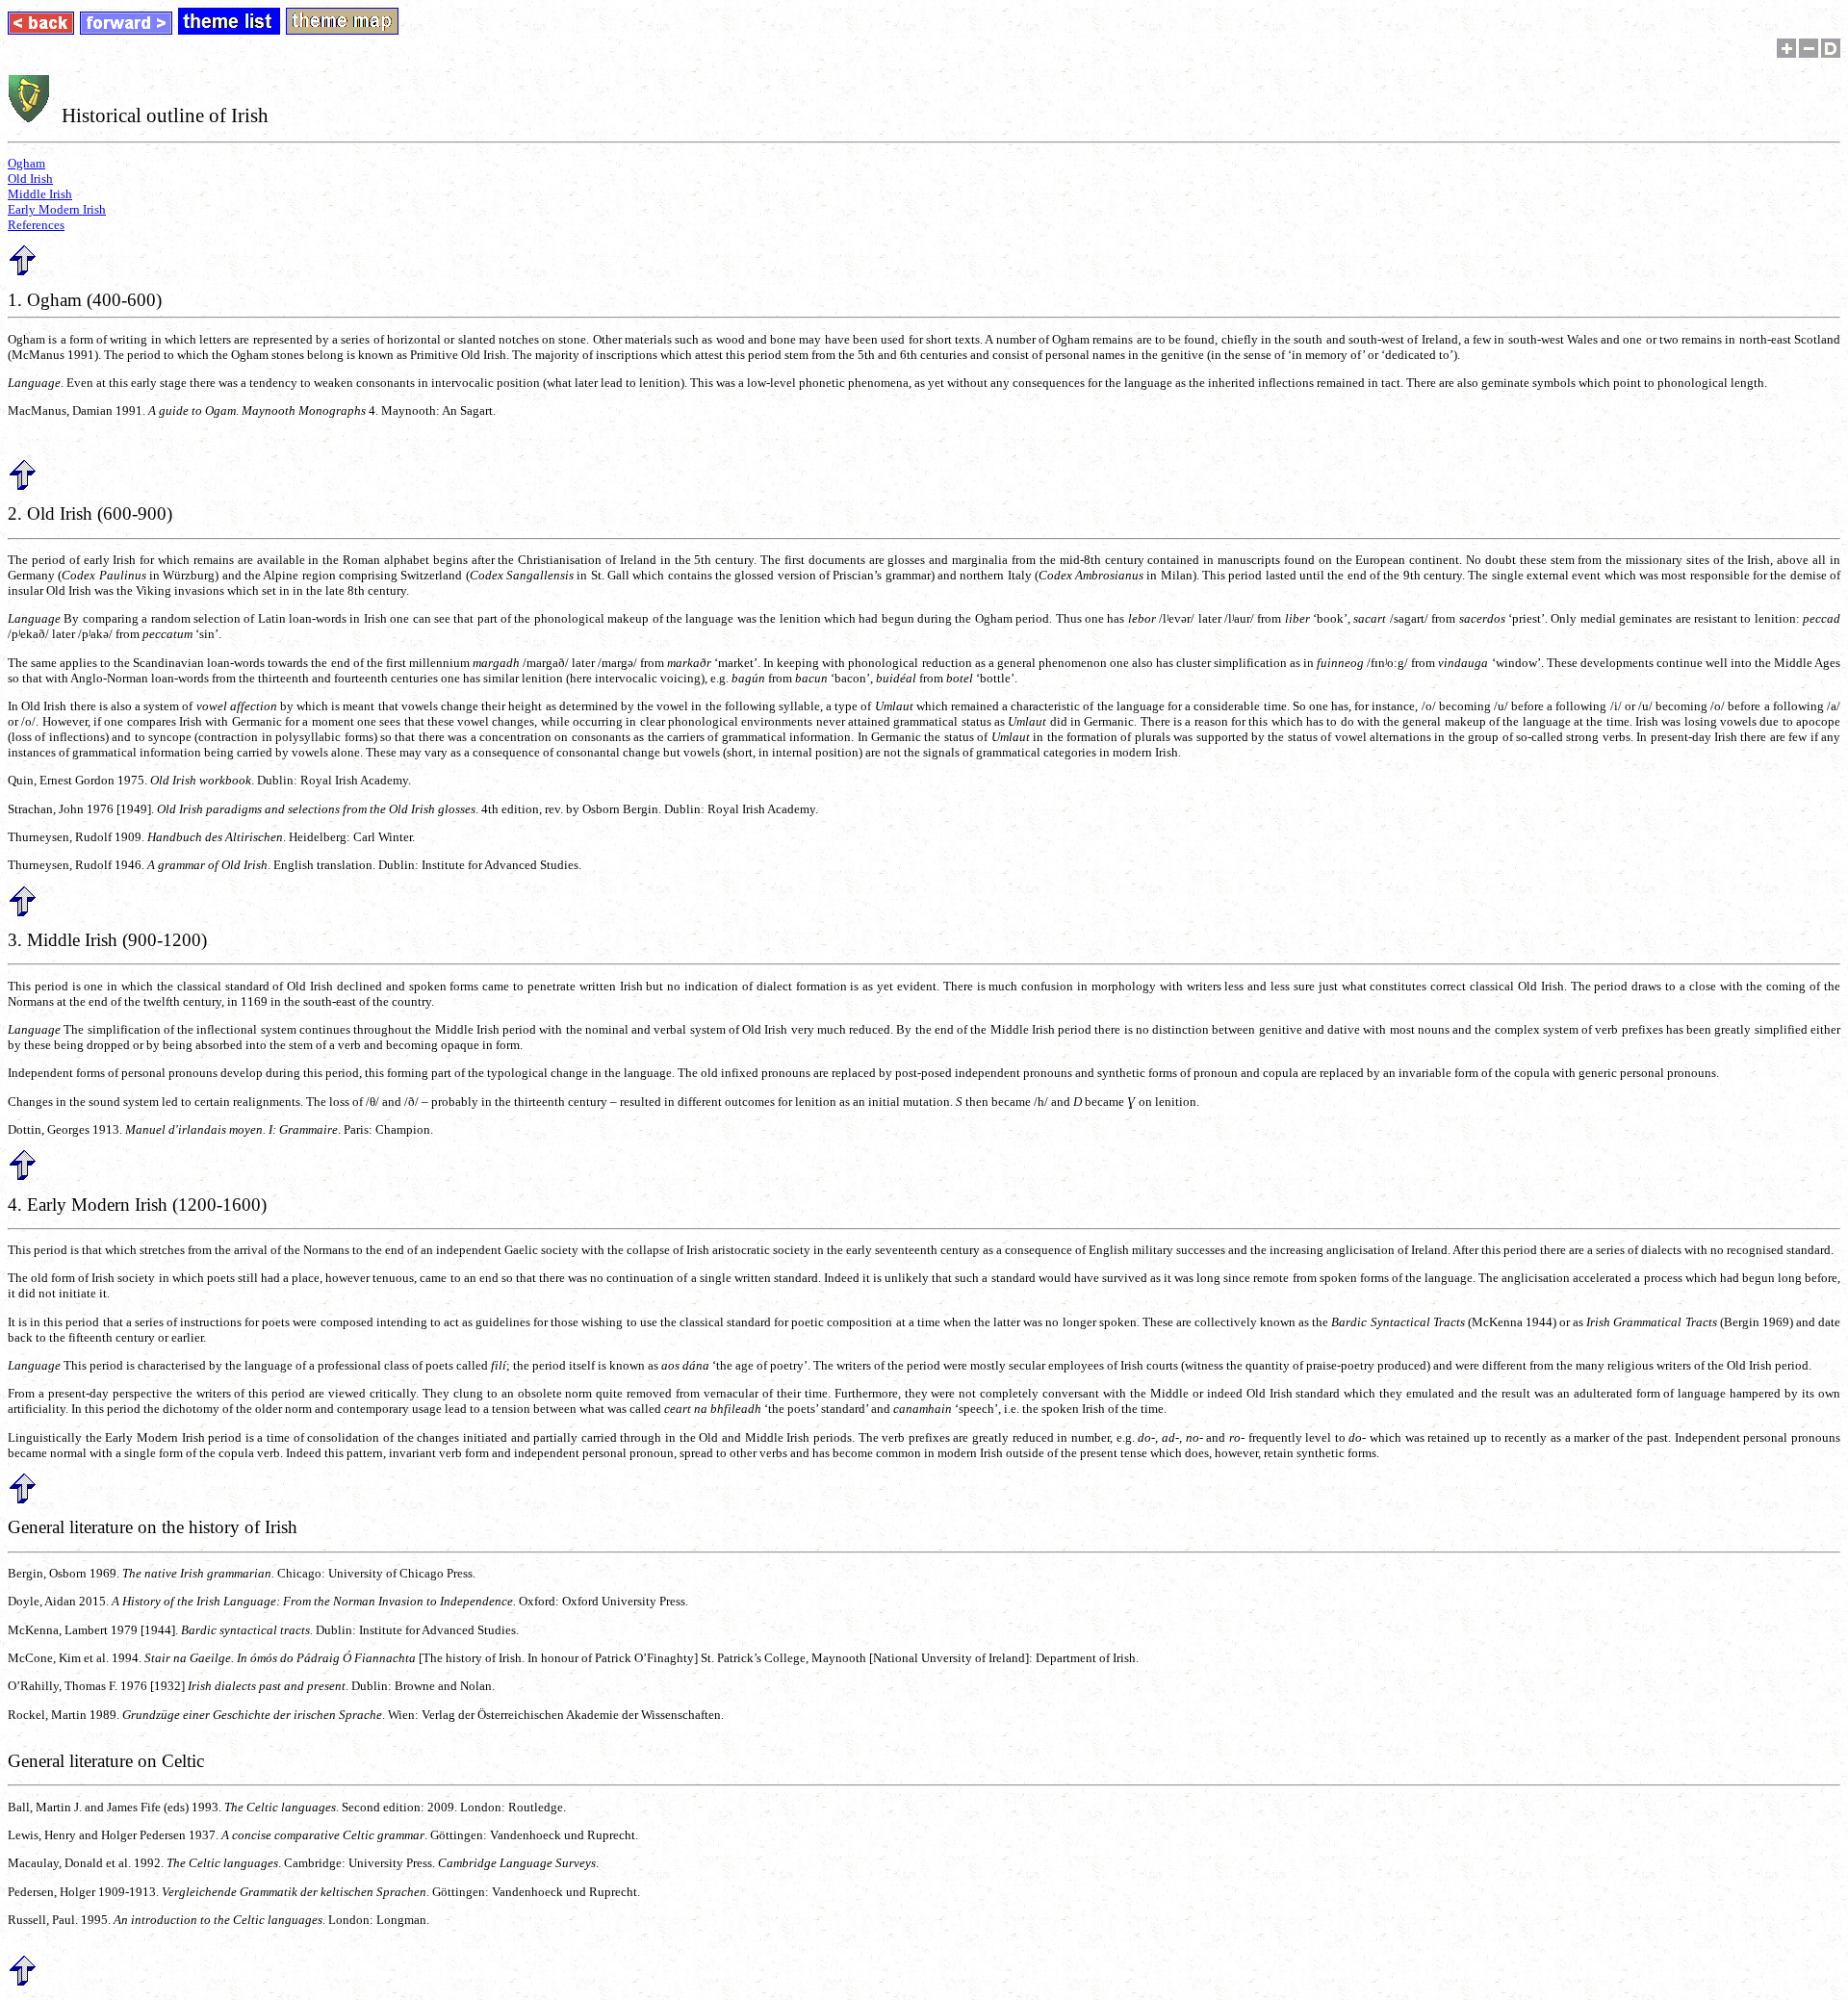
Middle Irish (40, 194)
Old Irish (30, 179)
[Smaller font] (1809, 53)
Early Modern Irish (57, 209)
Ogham (26, 163)
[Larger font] (1786, 53)
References (36, 225)
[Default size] (1831, 53)
